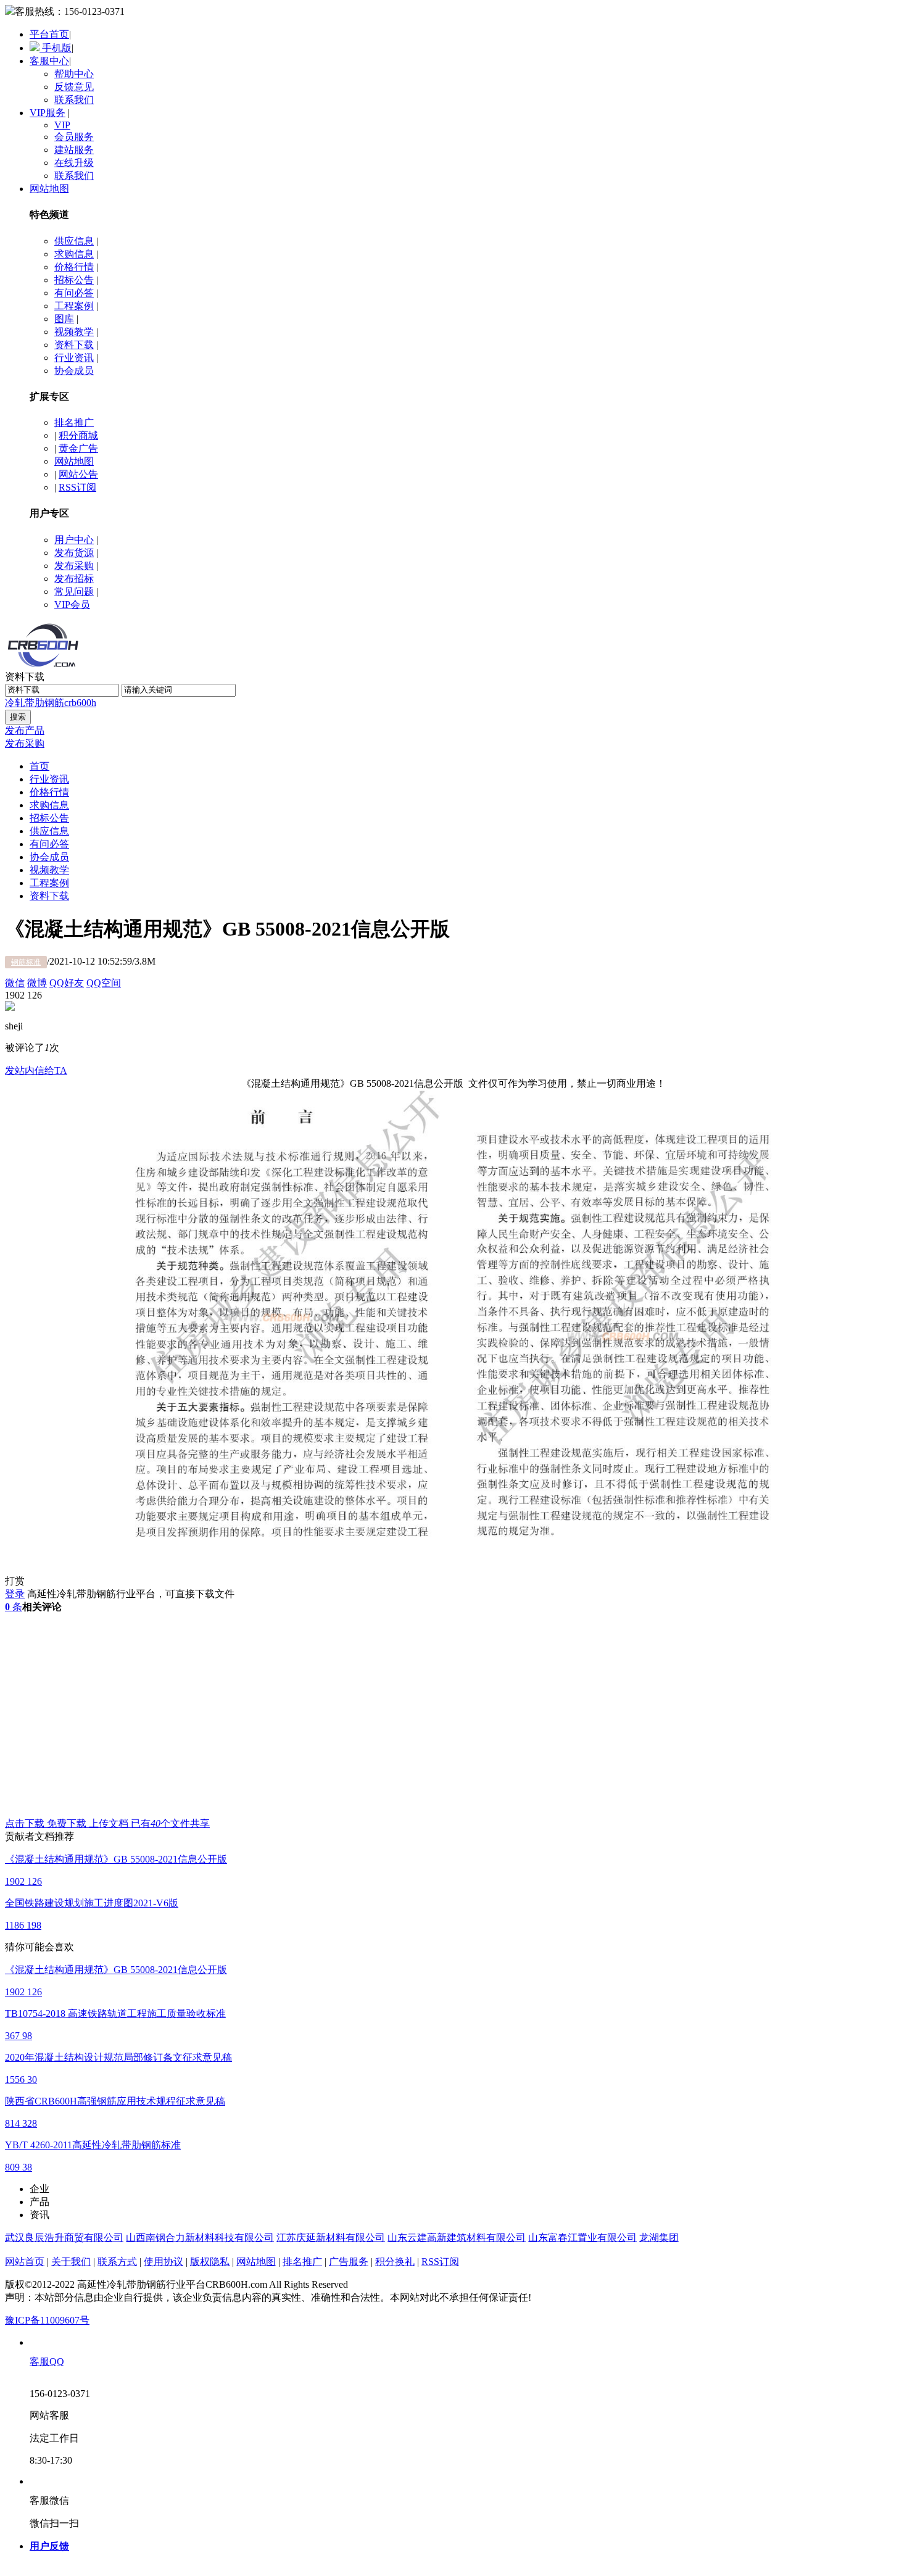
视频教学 (74, 332)
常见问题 (74, 592)
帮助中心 (74, 74)
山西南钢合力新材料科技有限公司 (200, 2237)
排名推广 (74, 422)
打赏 (15, 1581)
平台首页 (49, 34)
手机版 (56, 48)
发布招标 (74, 579)
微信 (15, 983)
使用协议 (164, 2262)
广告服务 (349, 2262)
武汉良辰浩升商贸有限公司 (64, 2237)
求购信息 (74, 254)
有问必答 (74, 293)
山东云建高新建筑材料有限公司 (457, 2237)
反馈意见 (74, 87)
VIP (62, 125)
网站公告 (78, 474)
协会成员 (74, 371)
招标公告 (74, 280)
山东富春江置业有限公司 (582, 2237)
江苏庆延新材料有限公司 (331, 2237)
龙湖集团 (659, 2237)
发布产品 (25, 730)
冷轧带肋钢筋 (35, 703)
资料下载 (74, 345)
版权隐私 (210, 2262)
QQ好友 (67, 983)
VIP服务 (48, 113)
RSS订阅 (77, 487)
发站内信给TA (36, 1070)
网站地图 (49, 189)
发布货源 (74, 553)
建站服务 (74, 150)
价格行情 (74, 267)
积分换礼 (395, 2262)
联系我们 (74, 100)
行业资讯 (74, 358)
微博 (37, 983)
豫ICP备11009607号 (47, 2320)
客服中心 (49, 61)
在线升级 (74, 163)
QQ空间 (104, 983)
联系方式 (117, 2262)
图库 (64, 319)
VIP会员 (72, 605)
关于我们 (71, 2262)
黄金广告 (78, 448)
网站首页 (25, 2262)
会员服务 (74, 137)
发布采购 (74, 566)
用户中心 (74, 540)
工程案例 (74, 306)
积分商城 (78, 435)
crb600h (80, 703)
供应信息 (74, 241)
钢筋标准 (26, 962)
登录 (15, 1594)
